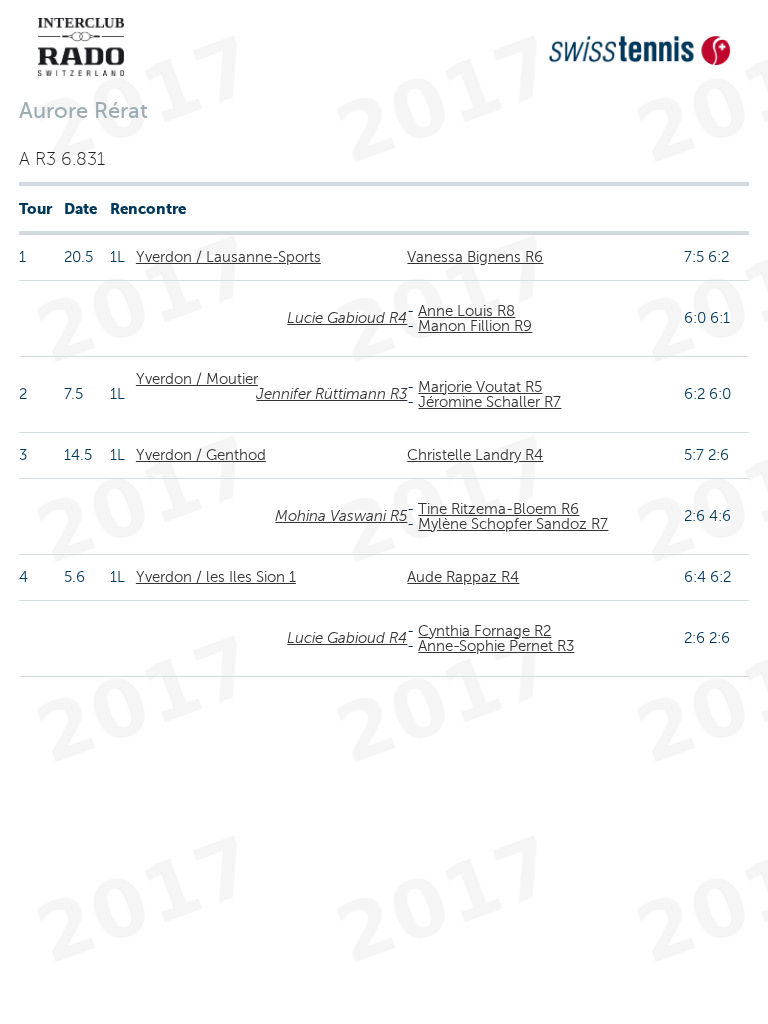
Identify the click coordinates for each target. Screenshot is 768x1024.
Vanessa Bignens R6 (475, 257)
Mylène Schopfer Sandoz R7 (513, 524)
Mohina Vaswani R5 (341, 516)
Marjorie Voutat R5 (480, 387)
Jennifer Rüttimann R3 (331, 394)
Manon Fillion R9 (475, 326)
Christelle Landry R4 (475, 455)
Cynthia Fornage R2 (484, 631)
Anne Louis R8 (466, 311)
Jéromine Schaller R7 (489, 402)
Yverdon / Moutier (197, 379)
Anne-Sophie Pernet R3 (496, 646)
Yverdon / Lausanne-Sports (228, 257)
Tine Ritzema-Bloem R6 (498, 509)
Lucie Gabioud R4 (347, 318)
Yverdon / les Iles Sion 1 (216, 577)
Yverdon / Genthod (201, 455)
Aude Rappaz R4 (463, 577)
